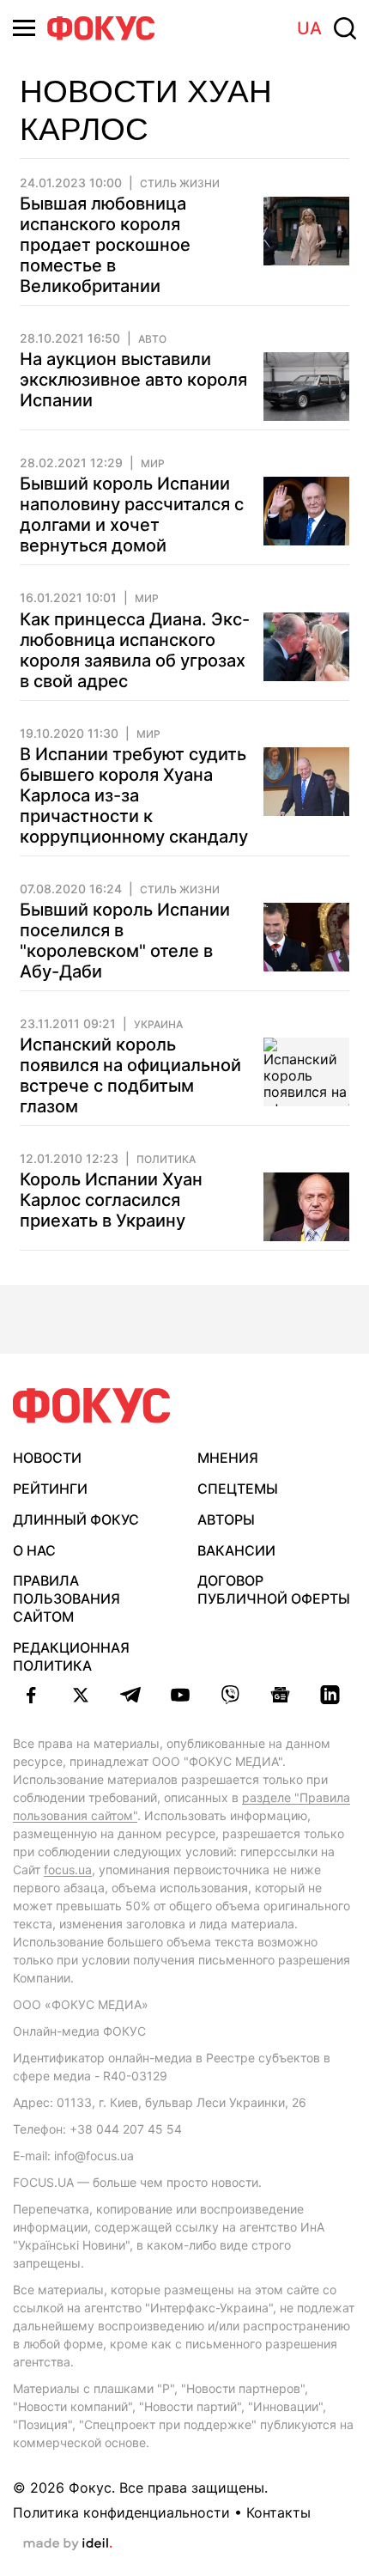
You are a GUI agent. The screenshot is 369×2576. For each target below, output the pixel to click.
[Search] (345, 28)
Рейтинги (50, 1489)
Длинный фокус (76, 1519)
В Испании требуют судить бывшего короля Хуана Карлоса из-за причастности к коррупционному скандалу (134, 795)
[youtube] (180, 1695)
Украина (158, 1025)
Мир (153, 464)
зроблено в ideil (68, 2544)
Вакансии (236, 1550)
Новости (47, 1458)
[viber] (230, 1695)
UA (309, 28)
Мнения (228, 1458)
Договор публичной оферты (274, 1589)
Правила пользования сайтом (67, 1599)
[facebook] (31, 1695)
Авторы (226, 1519)
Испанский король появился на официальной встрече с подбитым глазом (130, 1075)
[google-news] (280, 1695)
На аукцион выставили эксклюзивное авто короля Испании (133, 380)
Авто (152, 339)
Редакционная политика (71, 1656)
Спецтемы (238, 1489)
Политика (166, 1160)
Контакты (278, 2512)
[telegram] (130, 1695)
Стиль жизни (180, 184)
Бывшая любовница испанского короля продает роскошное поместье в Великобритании (105, 245)
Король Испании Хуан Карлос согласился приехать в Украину (111, 1200)
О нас (34, 1550)
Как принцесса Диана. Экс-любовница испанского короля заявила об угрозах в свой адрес (135, 650)
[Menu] (24, 28)
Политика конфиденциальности (121, 2512)
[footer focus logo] (92, 1406)
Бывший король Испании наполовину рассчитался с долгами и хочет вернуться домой (132, 515)
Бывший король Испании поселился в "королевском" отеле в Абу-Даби (125, 941)
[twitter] (81, 1695)
